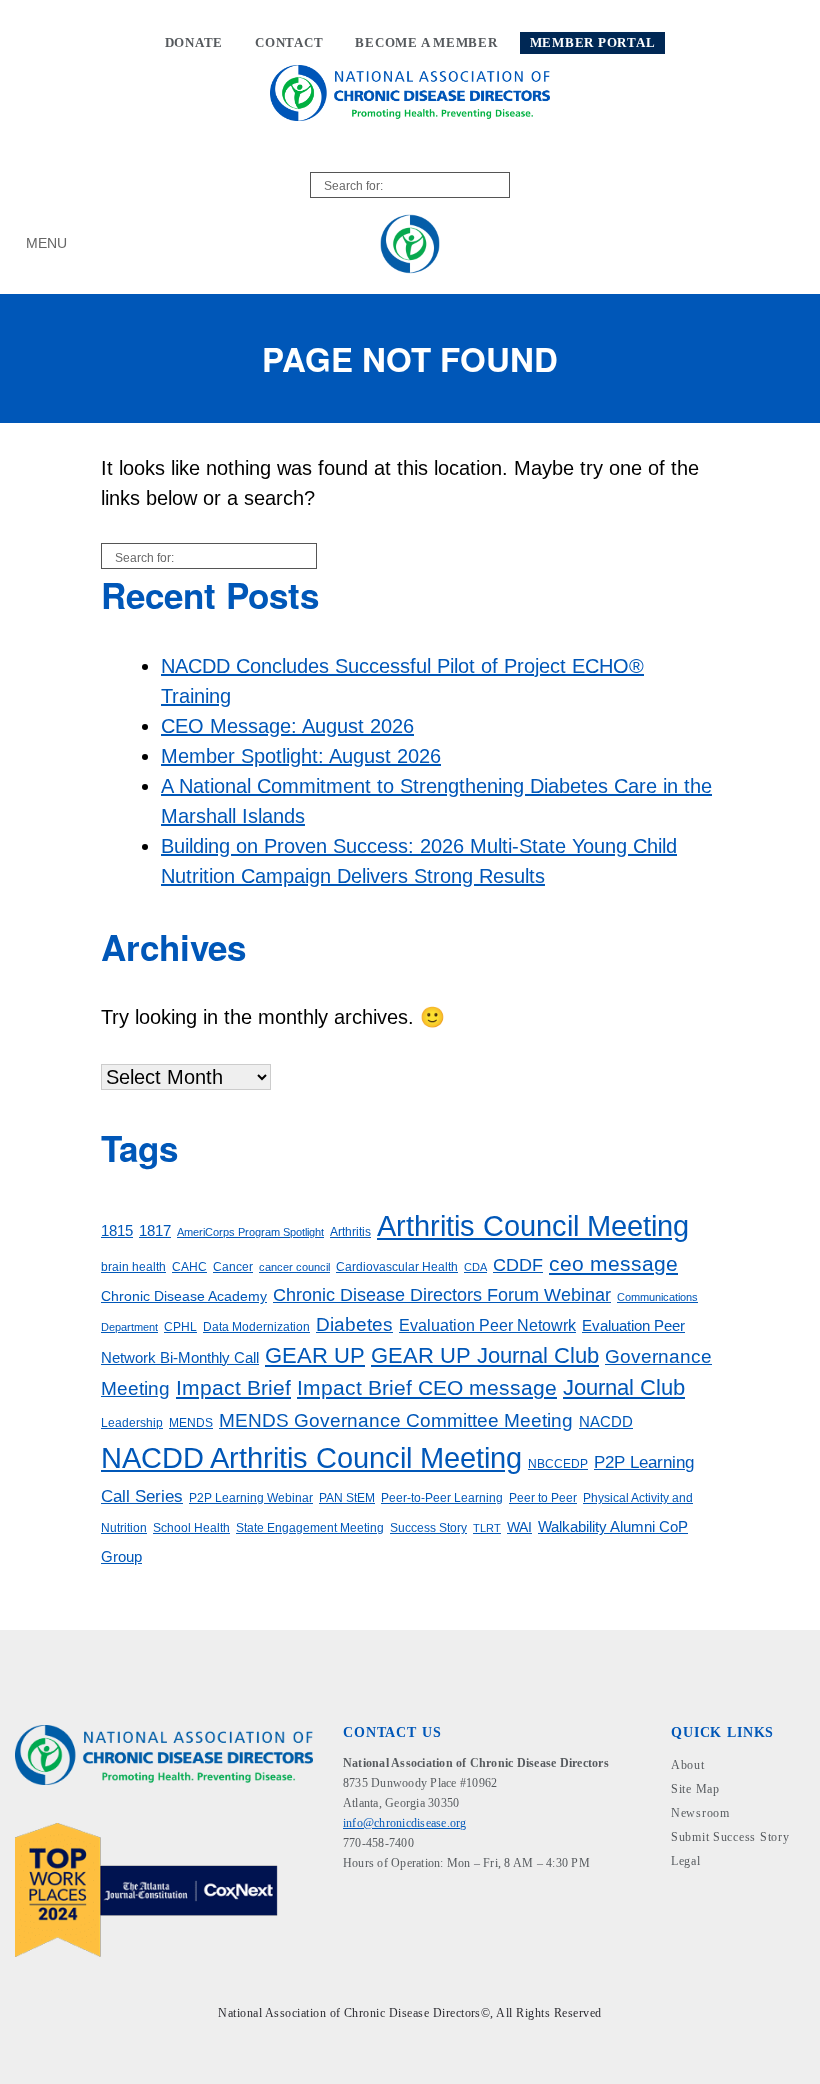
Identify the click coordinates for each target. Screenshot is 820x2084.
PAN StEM (347, 1498)
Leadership (132, 1423)
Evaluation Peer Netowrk (487, 1325)
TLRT (487, 1528)
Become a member (426, 43)
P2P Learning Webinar (251, 1498)
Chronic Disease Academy (184, 1296)
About (688, 1765)
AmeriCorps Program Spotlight (250, 1232)
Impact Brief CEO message (427, 1387)
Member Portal (593, 43)
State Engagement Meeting (310, 1528)
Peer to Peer (543, 1498)
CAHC (189, 1267)
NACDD (606, 1422)
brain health (133, 1267)
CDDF (518, 1265)
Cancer (233, 1267)
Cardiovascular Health (397, 1267)
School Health (191, 1528)
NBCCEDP (558, 1464)
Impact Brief (233, 1387)
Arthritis (350, 1232)
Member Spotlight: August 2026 (301, 756)
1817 (155, 1231)
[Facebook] (355, 1908)
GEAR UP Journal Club (485, 1355)
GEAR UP (315, 1355)
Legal (686, 1861)
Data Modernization (256, 1327)
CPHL (180, 1327)
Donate (194, 43)
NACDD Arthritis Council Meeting (311, 1457)
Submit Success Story (730, 1837)
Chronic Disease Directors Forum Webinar (442, 1295)
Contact (289, 43)
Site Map (695, 1789)
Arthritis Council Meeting (533, 1225)
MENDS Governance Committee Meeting (396, 1420)
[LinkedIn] (386, 1908)
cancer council (294, 1267)
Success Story (428, 1528)
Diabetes (354, 1324)
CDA (475, 1267)
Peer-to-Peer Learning (442, 1498)
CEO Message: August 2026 (287, 726)
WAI (519, 1527)
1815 (117, 1231)
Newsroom (700, 1813)
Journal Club (624, 1387)
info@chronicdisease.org (405, 1823)
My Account (762, 243)
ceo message (613, 1263)
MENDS (191, 1423)
